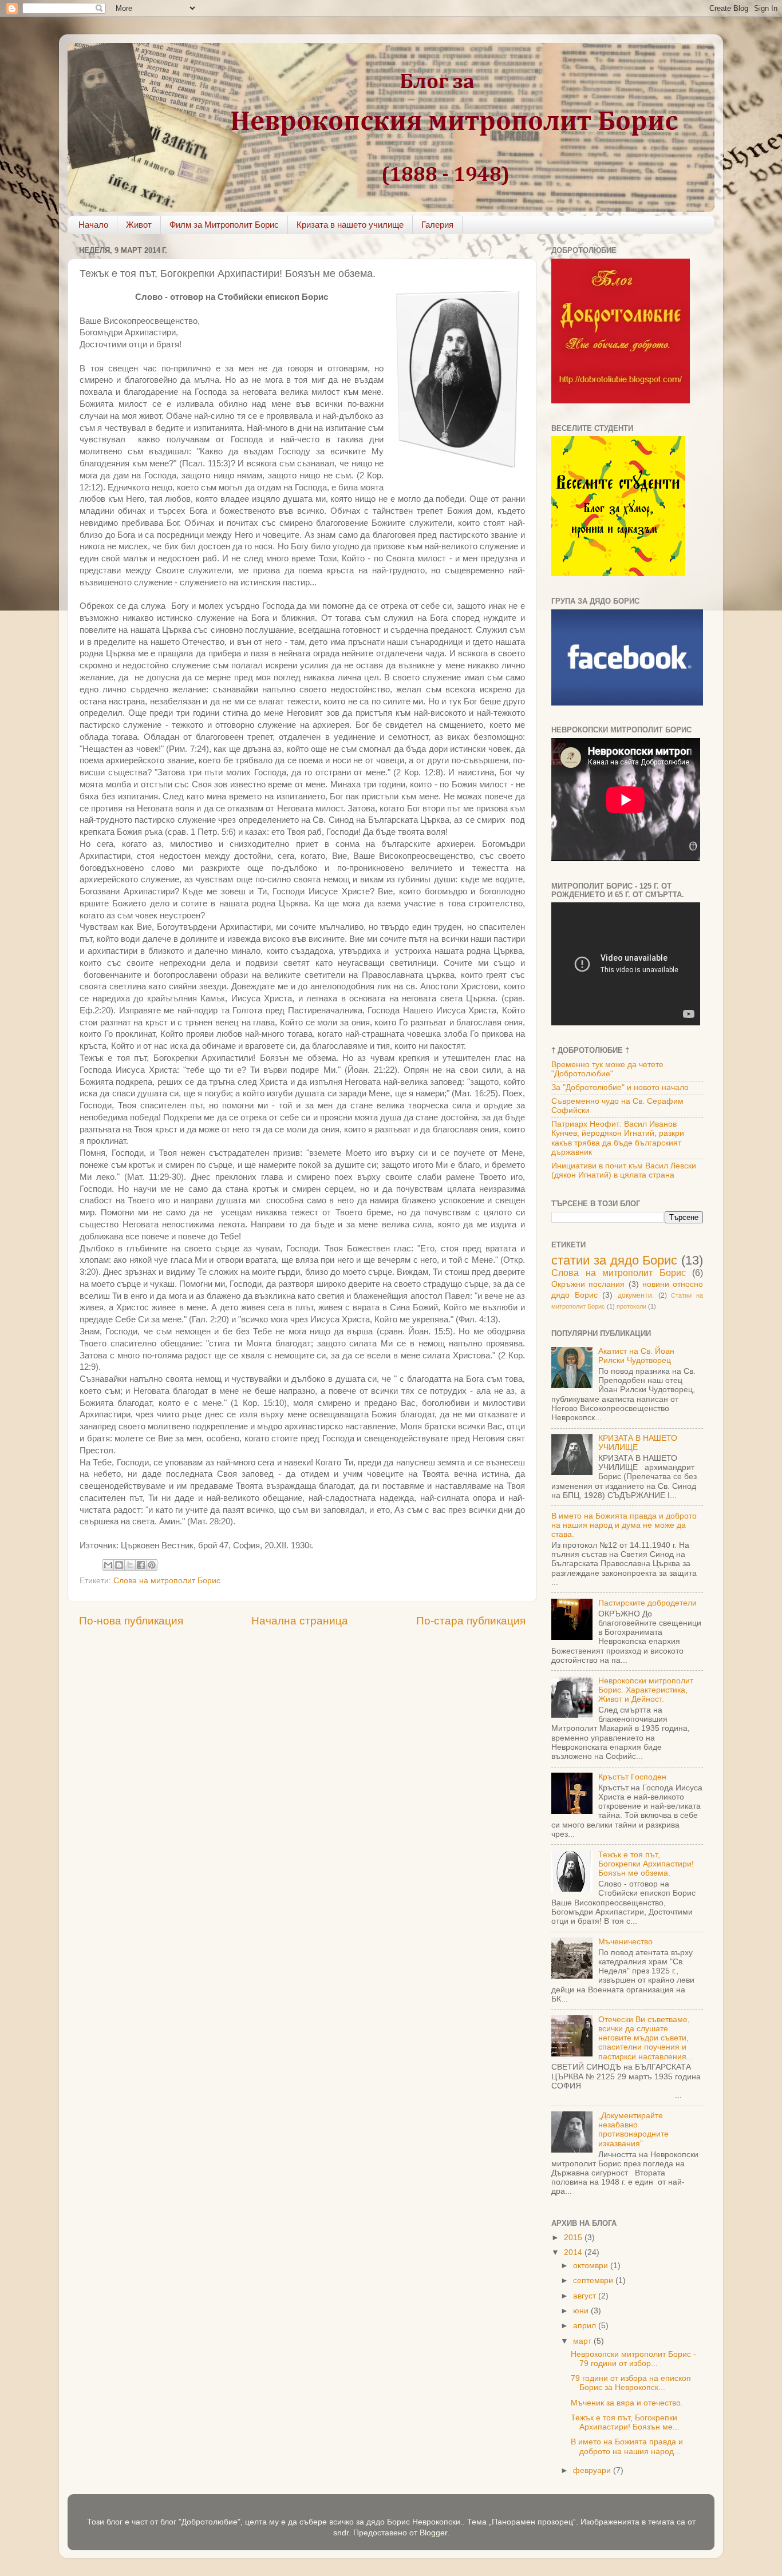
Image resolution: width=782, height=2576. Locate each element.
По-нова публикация (131, 1621)
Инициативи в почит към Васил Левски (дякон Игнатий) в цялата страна (624, 1170)
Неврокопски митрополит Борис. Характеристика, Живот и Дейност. (646, 1690)
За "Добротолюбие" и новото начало (620, 1087)
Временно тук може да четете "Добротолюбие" (607, 1069)
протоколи (631, 1306)
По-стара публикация (471, 1621)
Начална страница (300, 1621)
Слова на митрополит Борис (167, 1581)
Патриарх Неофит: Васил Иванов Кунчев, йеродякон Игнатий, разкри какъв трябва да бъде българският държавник (618, 1138)
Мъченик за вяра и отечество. (627, 2403)
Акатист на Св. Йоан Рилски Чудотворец (636, 1356)
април (586, 2326)
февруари (593, 2470)
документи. (636, 1295)
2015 (574, 2238)
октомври (592, 2266)
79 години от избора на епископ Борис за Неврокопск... (631, 2383)
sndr (341, 2533)
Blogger (433, 2533)
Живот (139, 225)
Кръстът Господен (632, 1777)
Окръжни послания (588, 1284)
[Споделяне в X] (130, 1565)
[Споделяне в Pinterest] (152, 1565)
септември (594, 2280)
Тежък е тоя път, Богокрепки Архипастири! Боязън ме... (625, 2422)
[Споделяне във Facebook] (141, 1565)
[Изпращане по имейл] (108, 1565)
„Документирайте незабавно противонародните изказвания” (633, 2130)
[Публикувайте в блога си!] (119, 1565)
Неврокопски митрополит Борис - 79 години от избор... (633, 2359)
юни (582, 2311)
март (583, 2341)
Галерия (437, 225)
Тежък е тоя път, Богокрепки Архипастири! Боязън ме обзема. (646, 1864)
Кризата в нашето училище (350, 225)
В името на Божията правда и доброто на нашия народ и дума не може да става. (624, 1525)
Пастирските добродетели (647, 1603)
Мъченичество (625, 1942)
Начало (93, 225)
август (586, 2296)
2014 (574, 2252)
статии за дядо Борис (614, 1260)
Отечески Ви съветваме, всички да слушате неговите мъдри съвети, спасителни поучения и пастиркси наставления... (646, 2038)
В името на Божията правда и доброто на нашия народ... (627, 2446)
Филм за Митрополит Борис (224, 225)
